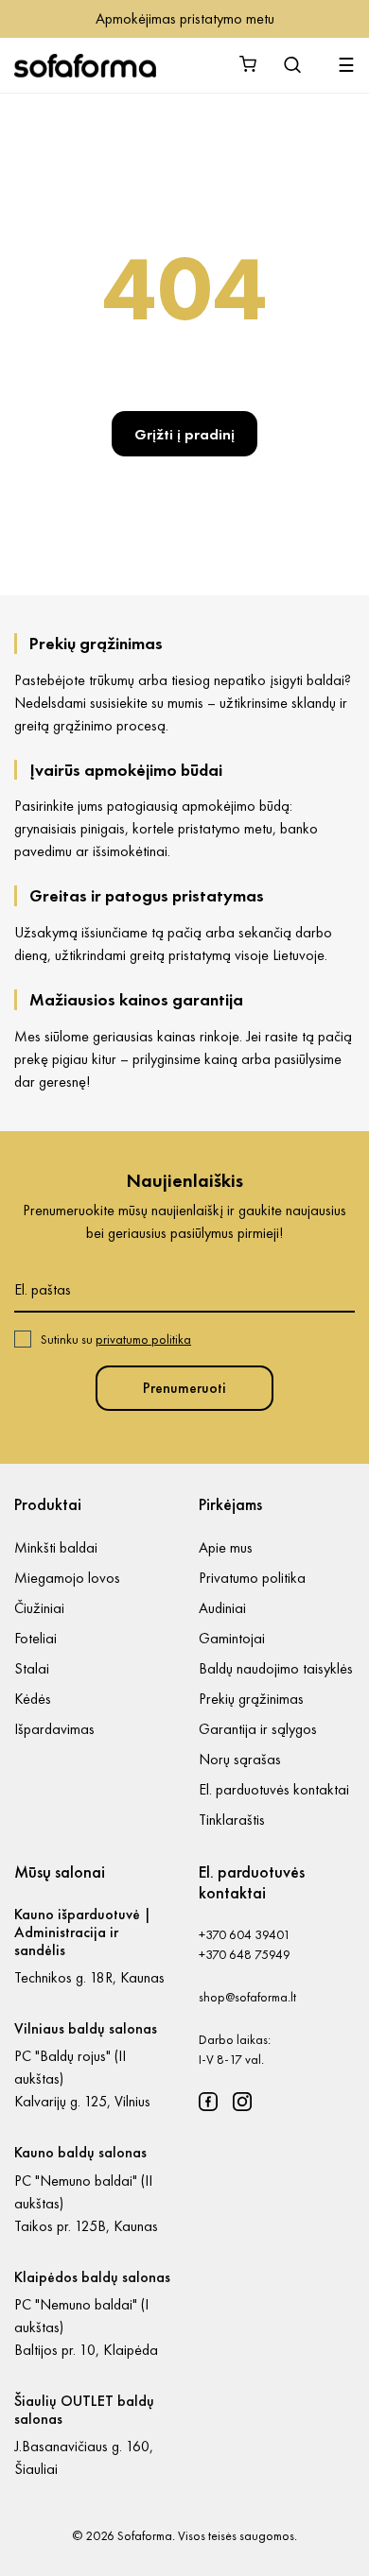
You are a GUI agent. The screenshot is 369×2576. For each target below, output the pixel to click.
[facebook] (208, 2102)
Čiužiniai (39, 1608)
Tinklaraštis (232, 1820)
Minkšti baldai (56, 1547)
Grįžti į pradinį (184, 434)
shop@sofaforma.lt (247, 1997)
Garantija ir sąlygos (258, 1729)
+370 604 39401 (245, 1934)
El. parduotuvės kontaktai (274, 1789)
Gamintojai (232, 1638)
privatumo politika (143, 1339)
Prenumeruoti (184, 1388)
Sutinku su (116, 1339)
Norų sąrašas (240, 1759)
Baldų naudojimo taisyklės (276, 1668)
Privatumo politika (252, 1578)
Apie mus (226, 1547)
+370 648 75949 (245, 1954)
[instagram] (242, 2102)
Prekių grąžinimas (251, 1699)
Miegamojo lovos (67, 1578)
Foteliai (35, 1638)
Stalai (32, 1668)
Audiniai (222, 1608)
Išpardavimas (54, 1729)
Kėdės (33, 1699)
